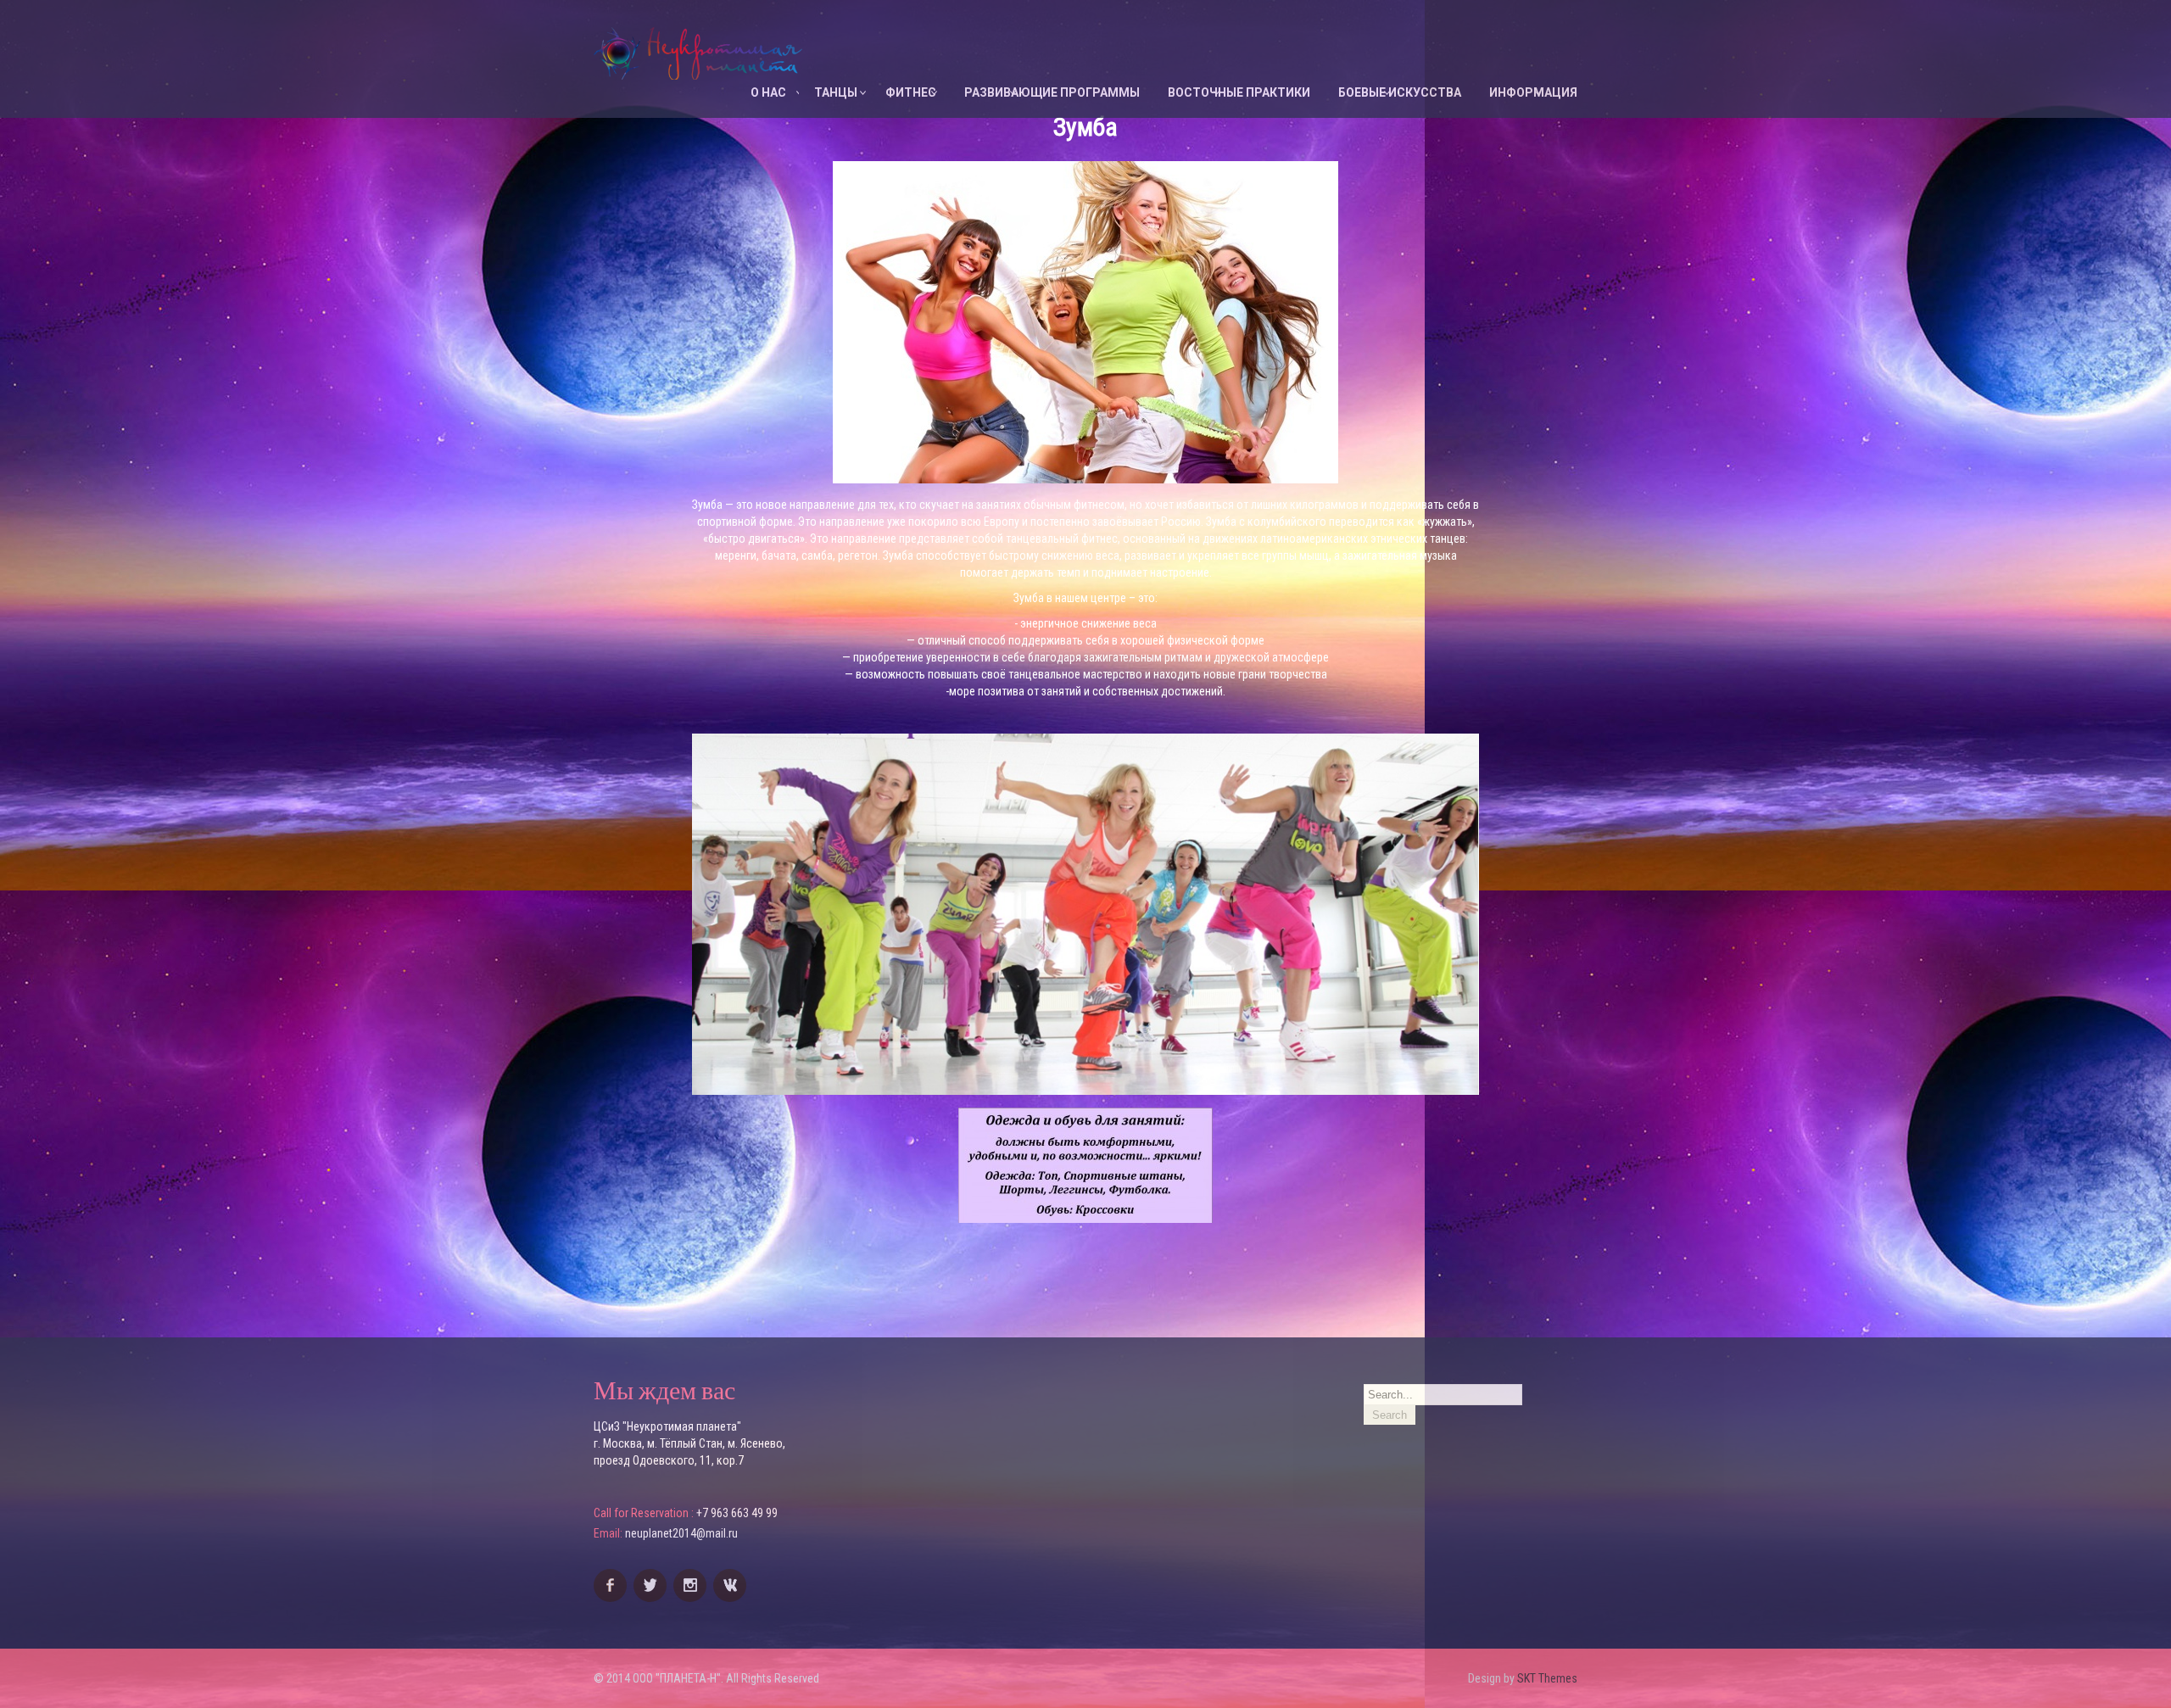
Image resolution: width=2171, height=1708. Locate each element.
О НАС (768, 92)
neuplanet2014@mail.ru (681, 1533)
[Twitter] (652, 1598)
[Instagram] (692, 1598)
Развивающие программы (1052, 92)
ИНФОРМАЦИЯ (1533, 92)
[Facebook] (612, 1598)
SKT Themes (1547, 1678)
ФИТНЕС (911, 92)
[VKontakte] (732, 1598)
